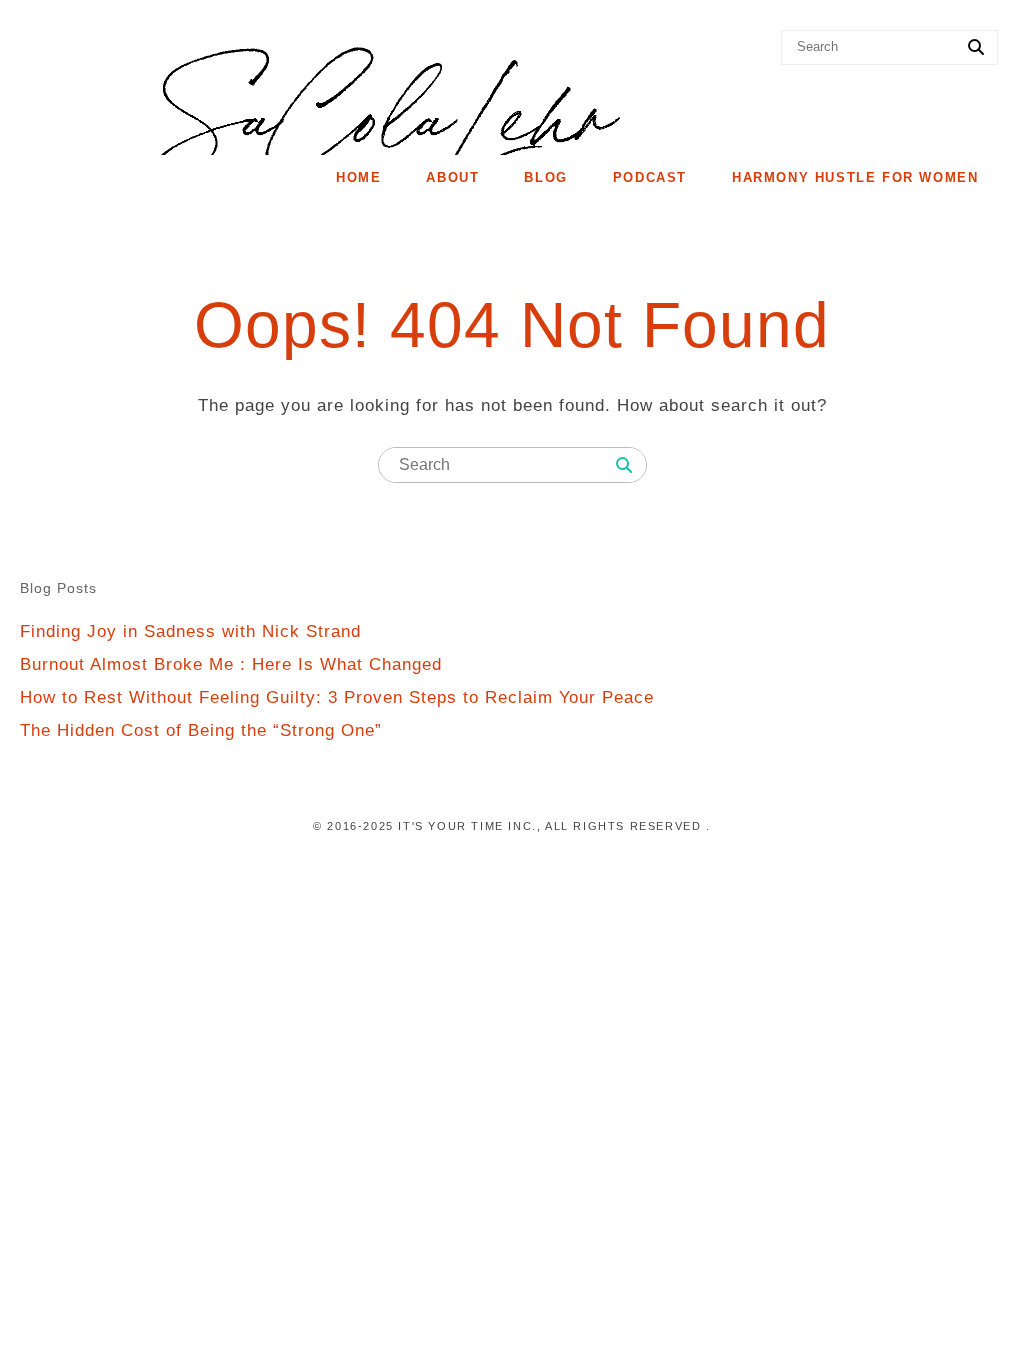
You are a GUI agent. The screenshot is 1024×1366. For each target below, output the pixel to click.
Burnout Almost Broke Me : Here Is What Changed (231, 664)
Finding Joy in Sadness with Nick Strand (190, 631)
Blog (545, 177)
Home (358, 177)
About (452, 177)
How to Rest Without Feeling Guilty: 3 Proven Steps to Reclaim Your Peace (337, 697)
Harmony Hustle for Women (855, 177)
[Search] (976, 48)
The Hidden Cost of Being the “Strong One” (201, 730)
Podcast (650, 177)
